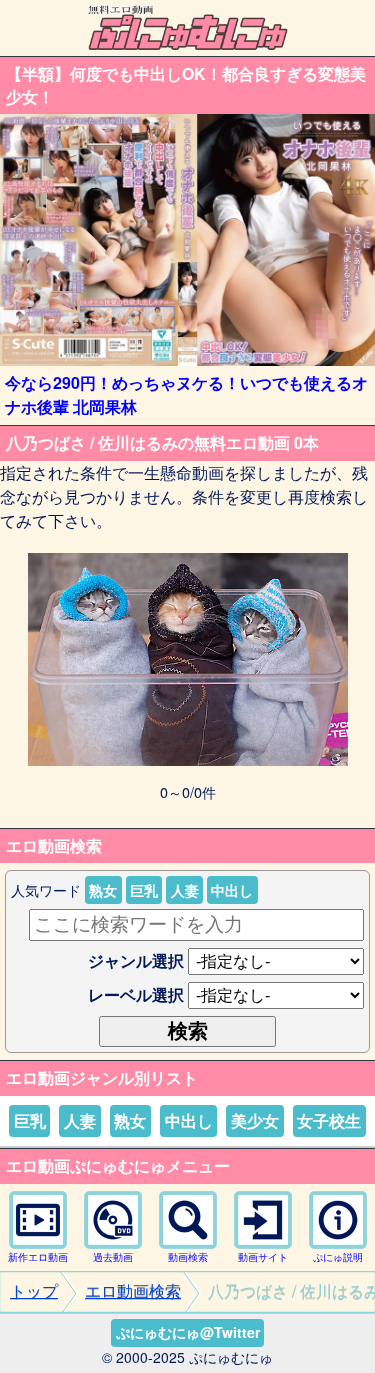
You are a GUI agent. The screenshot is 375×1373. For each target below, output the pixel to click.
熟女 (103, 890)
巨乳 (144, 890)
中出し (232, 890)
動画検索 (188, 1257)
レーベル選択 (136, 994)
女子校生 (329, 1120)
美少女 (255, 1120)
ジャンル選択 (136, 960)
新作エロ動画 (38, 1257)
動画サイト (263, 1257)
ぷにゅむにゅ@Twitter (188, 1332)
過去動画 (113, 1257)
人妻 (185, 890)
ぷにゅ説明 (338, 1257)
